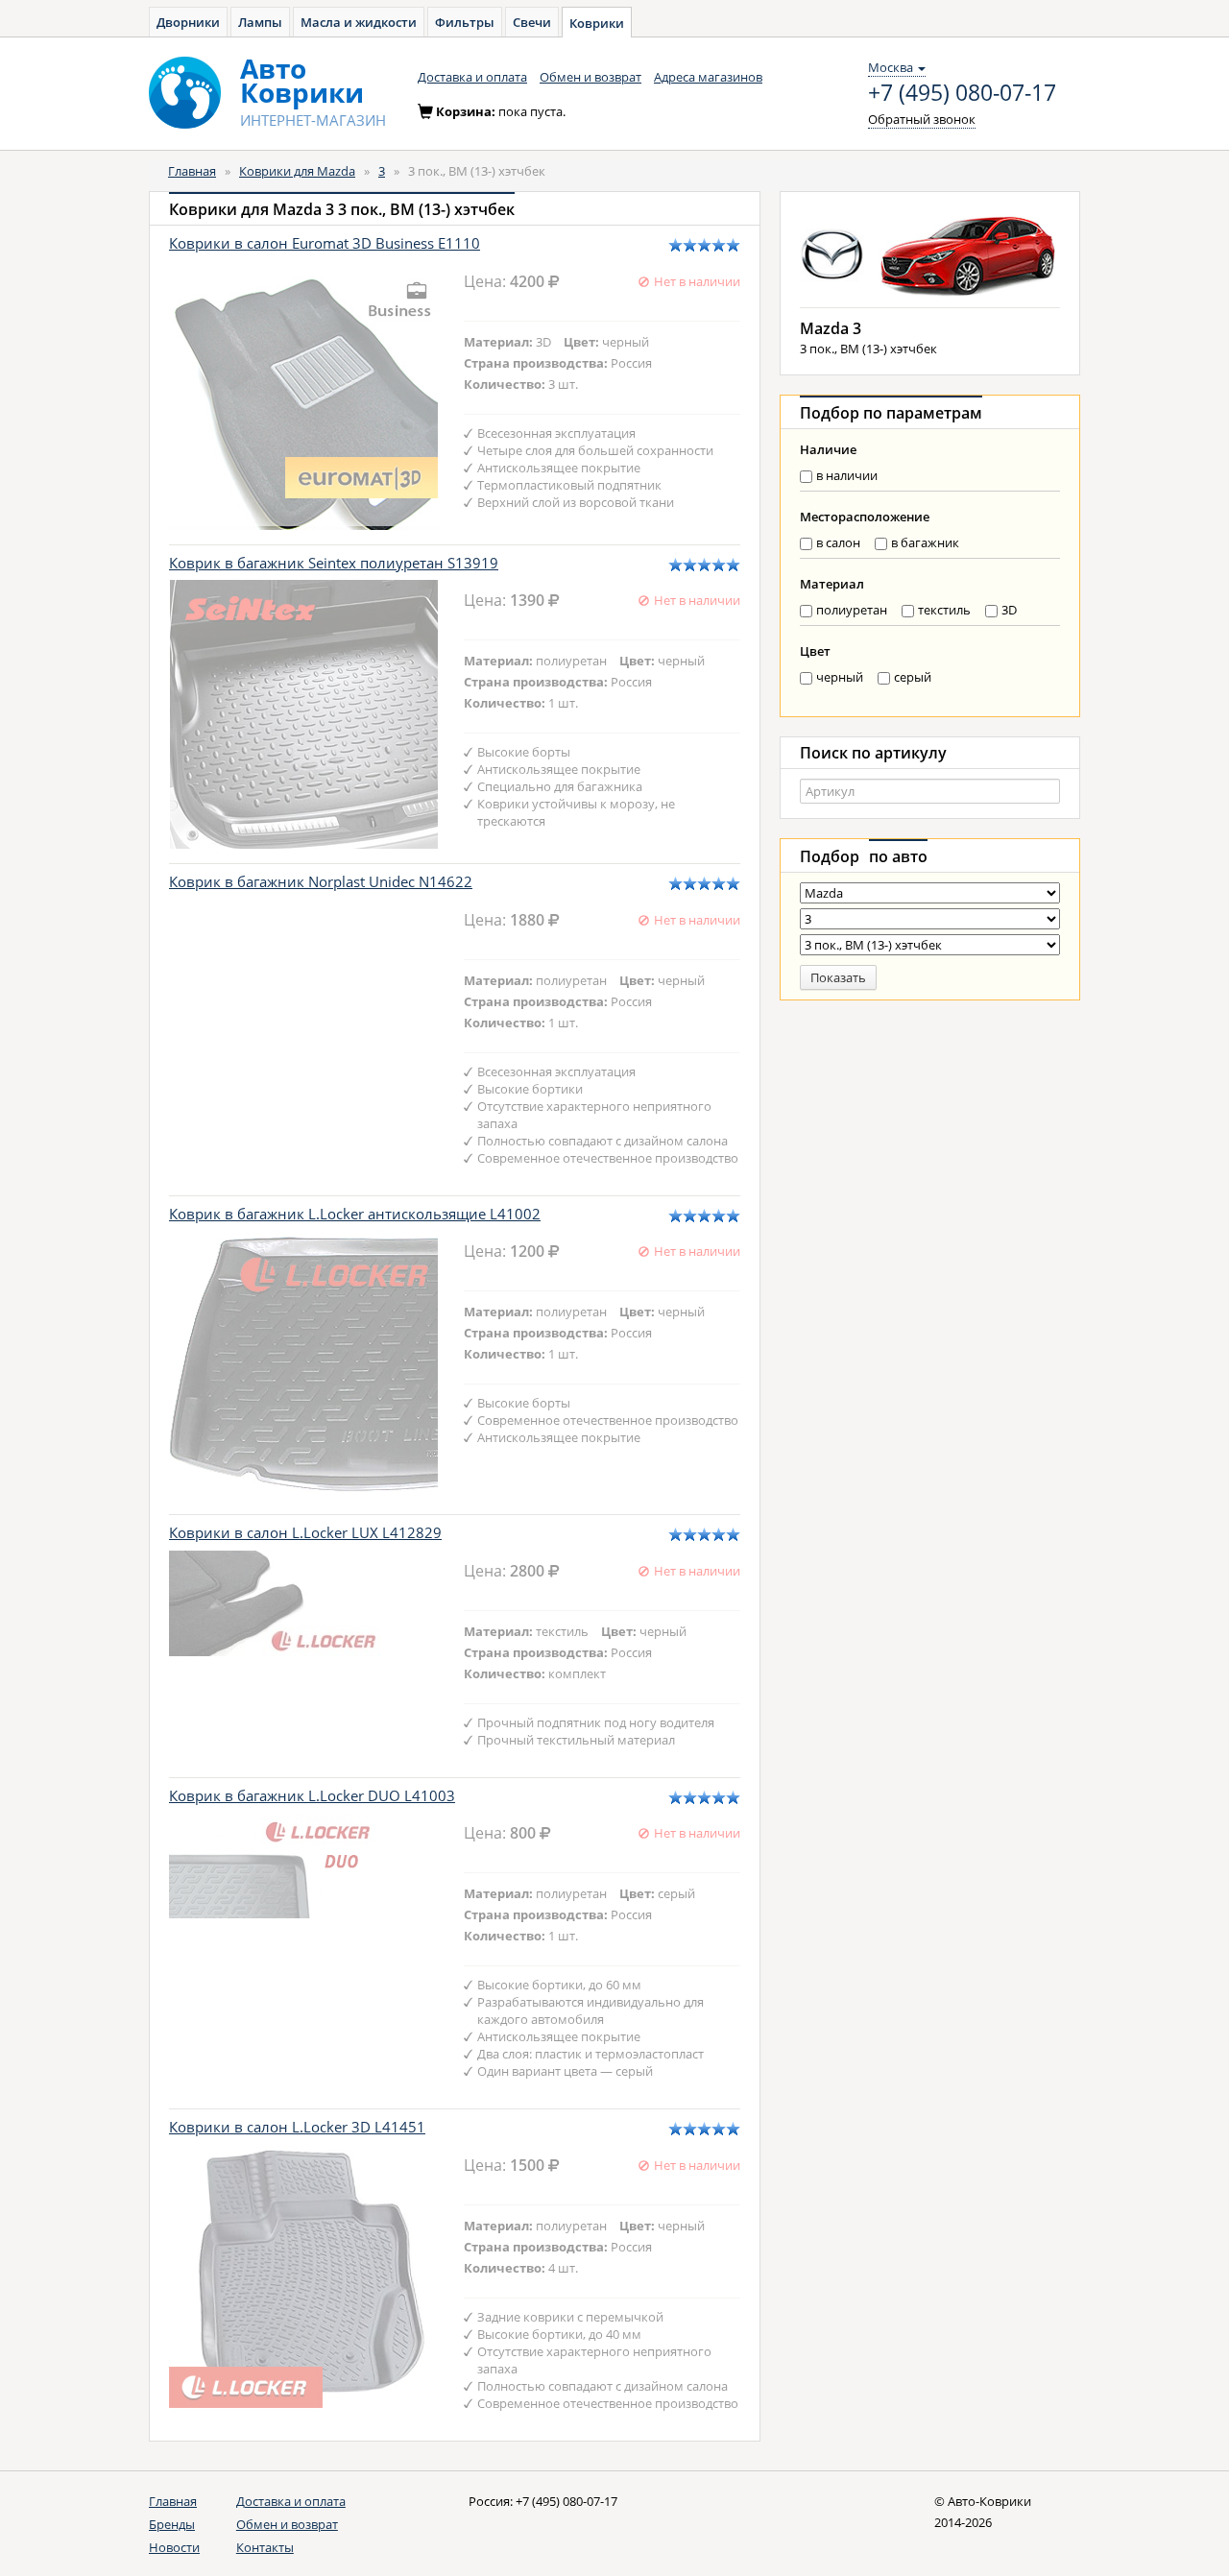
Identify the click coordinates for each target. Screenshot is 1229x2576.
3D (1009, 610)
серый (913, 677)
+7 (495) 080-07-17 (962, 93)
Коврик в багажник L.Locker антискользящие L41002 (355, 1214)
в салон (838, 542)
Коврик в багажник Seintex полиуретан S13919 (334, 563)
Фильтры (465, 22)
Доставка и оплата (472, 77)
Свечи (532, 22)
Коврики (597, 23)
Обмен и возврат (590, 77)
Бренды (172, 2524)
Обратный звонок (922, 119)
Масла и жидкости (359, 22)
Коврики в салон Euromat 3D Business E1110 (325, 243)
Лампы (260, 22)
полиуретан (852, 610)
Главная (192, 171)
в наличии (847, 475)
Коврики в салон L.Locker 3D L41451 (297, 2127)
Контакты (265, 2547)
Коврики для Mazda (297, 171)
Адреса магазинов (708, 77)
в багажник (925, 542)
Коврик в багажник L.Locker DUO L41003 (312, 1795)
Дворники (188, 22)
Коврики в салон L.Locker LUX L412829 (305, 1532)
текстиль (944, 610)
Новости (174, 2547)
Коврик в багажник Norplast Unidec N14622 (321, 881)
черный (840, 677)
